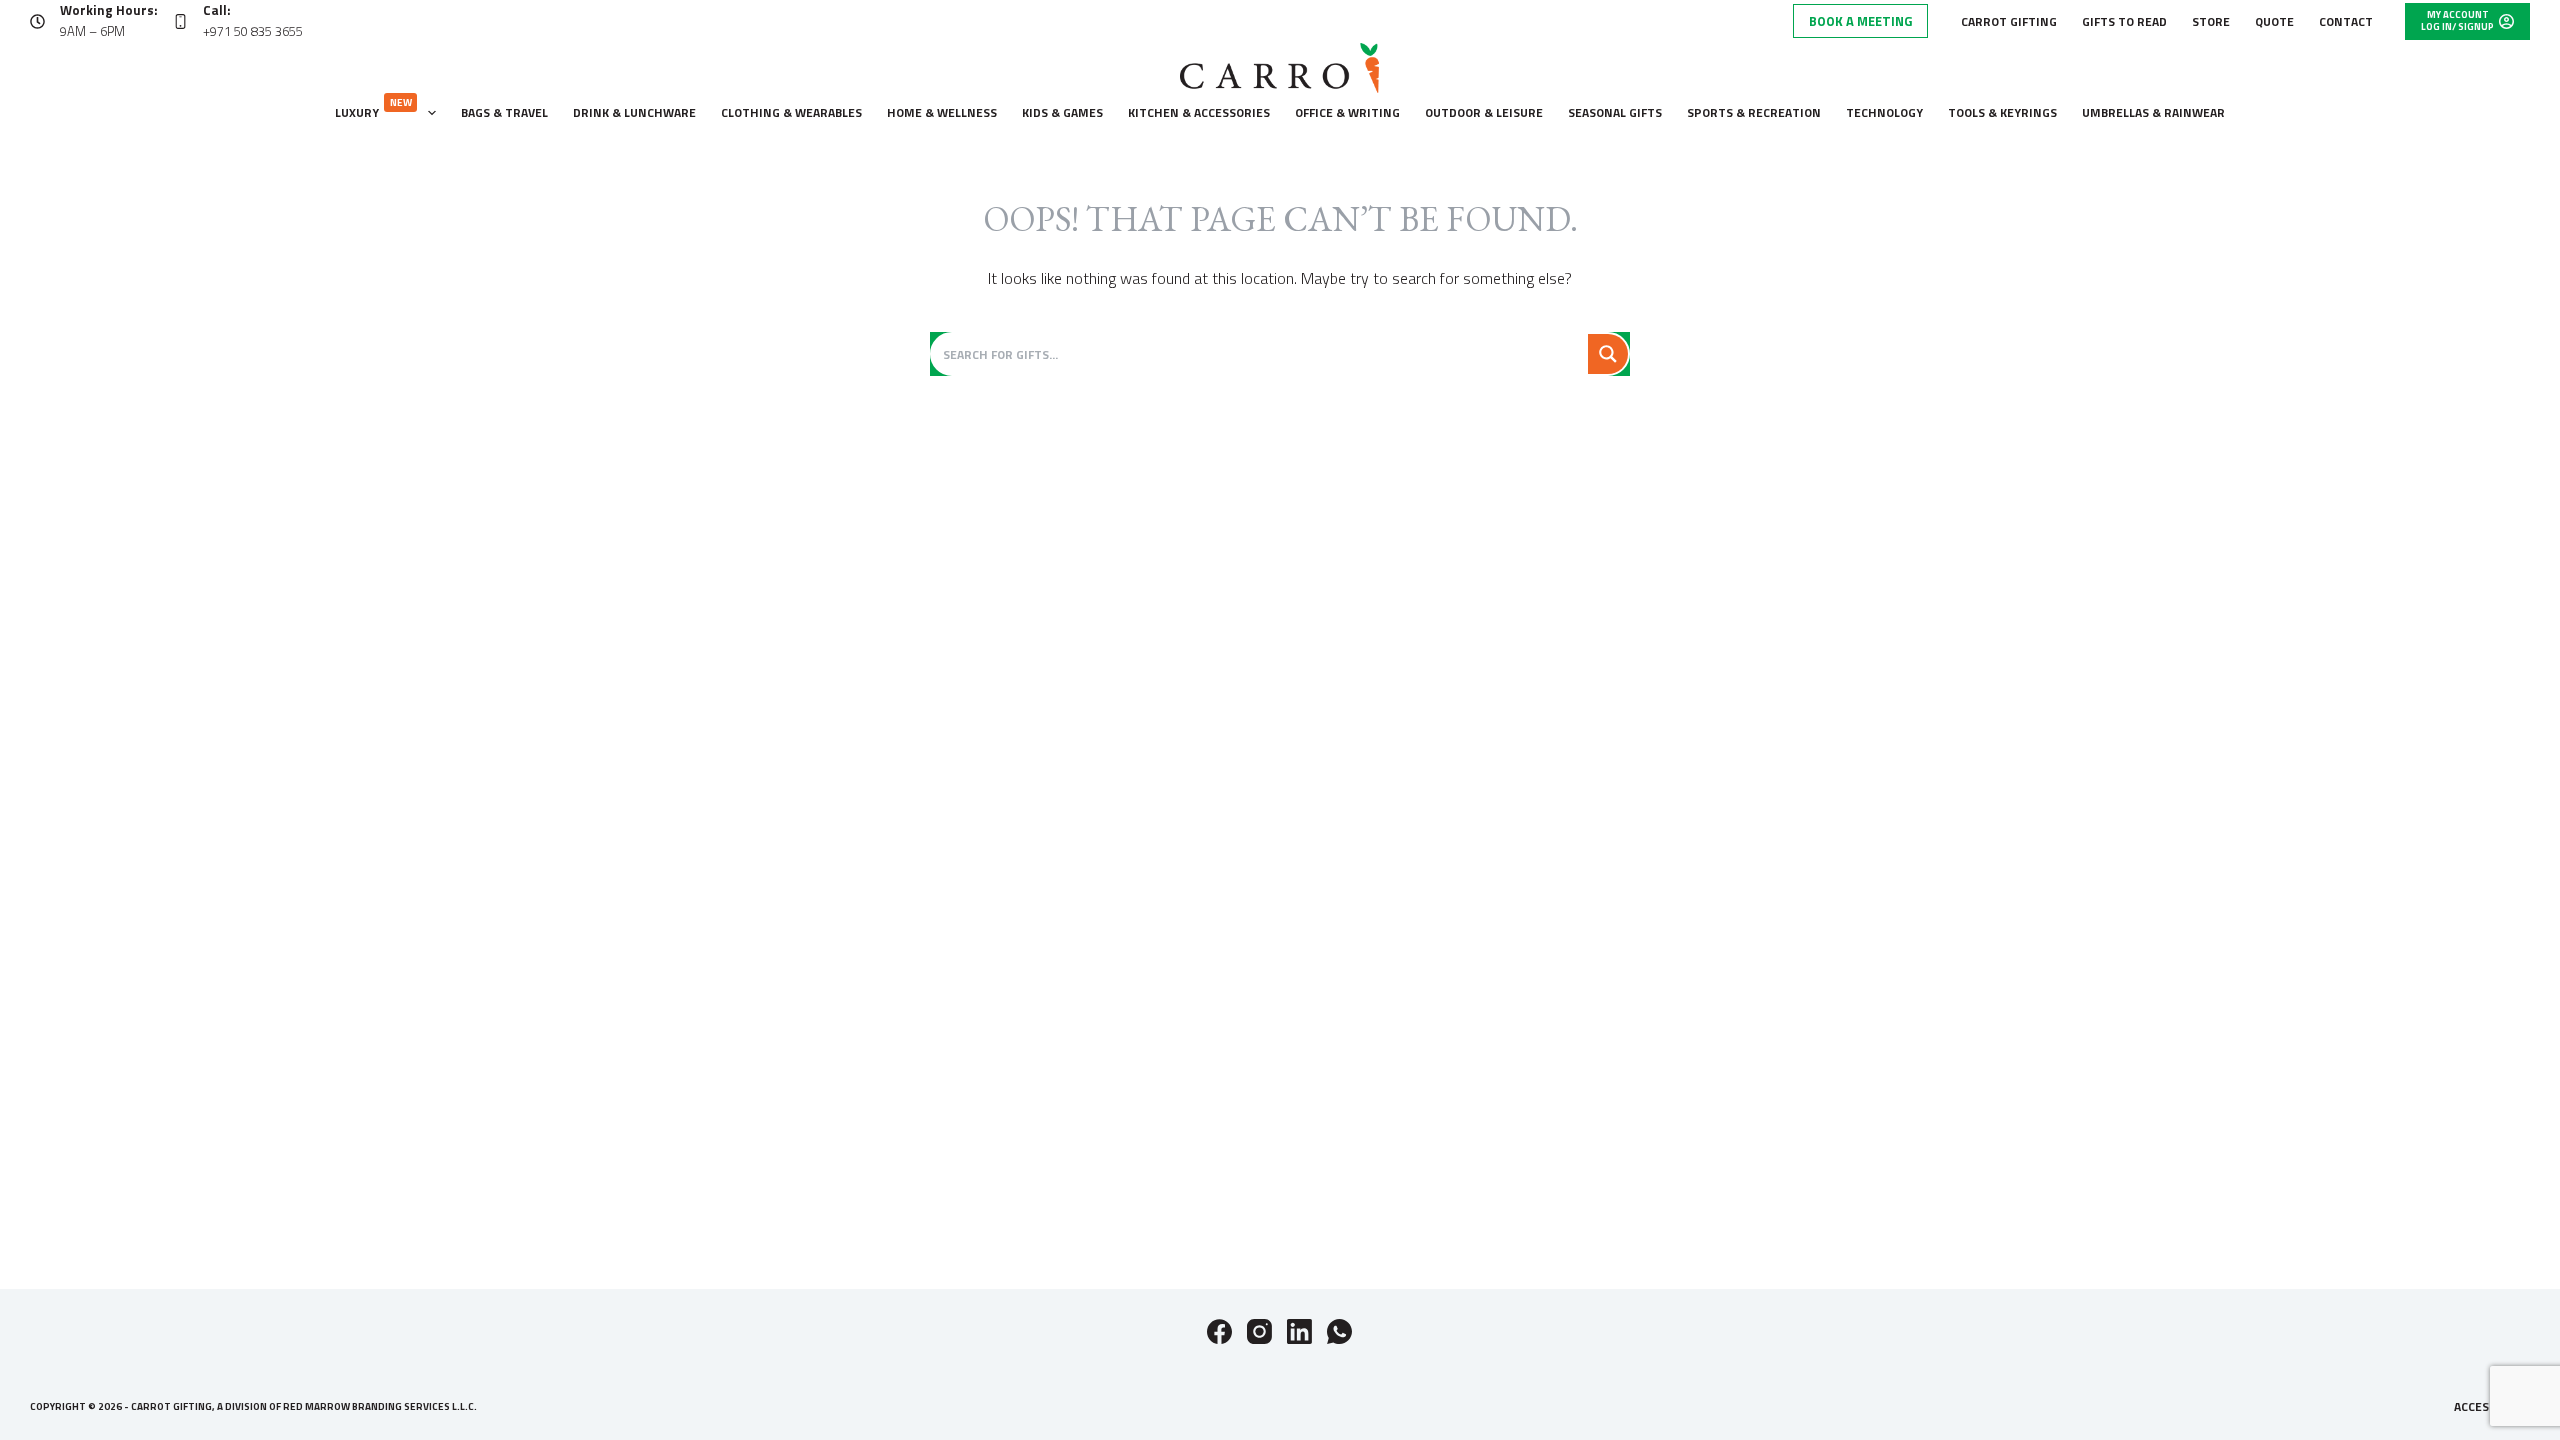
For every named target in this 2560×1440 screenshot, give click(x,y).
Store (2211, 21)
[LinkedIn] (1299, 1331)
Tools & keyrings (2002, 112)
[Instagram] (1259, 1331)
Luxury (373, 108)
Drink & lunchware (634, 112)
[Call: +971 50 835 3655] (180, 21)
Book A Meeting (1860, 21)
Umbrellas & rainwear (2153, 112)
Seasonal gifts (1615, 112)
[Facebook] (1219, 1331)
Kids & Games (1062, 112)
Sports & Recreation (1754, 112)
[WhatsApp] (1339, 1331)
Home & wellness (942, 112)
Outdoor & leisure (1484, 112)
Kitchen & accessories (1199, 112)
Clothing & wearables (791, 112)
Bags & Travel (504, 112)
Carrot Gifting (2009, 21)
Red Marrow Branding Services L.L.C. (380, 1406)
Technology (1884, 112)
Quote (2274, 21)
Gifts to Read (2124, 21)
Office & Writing (1347, 112)
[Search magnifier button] (1608, 354)
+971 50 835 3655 (253, 31)
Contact (2346, 21)
